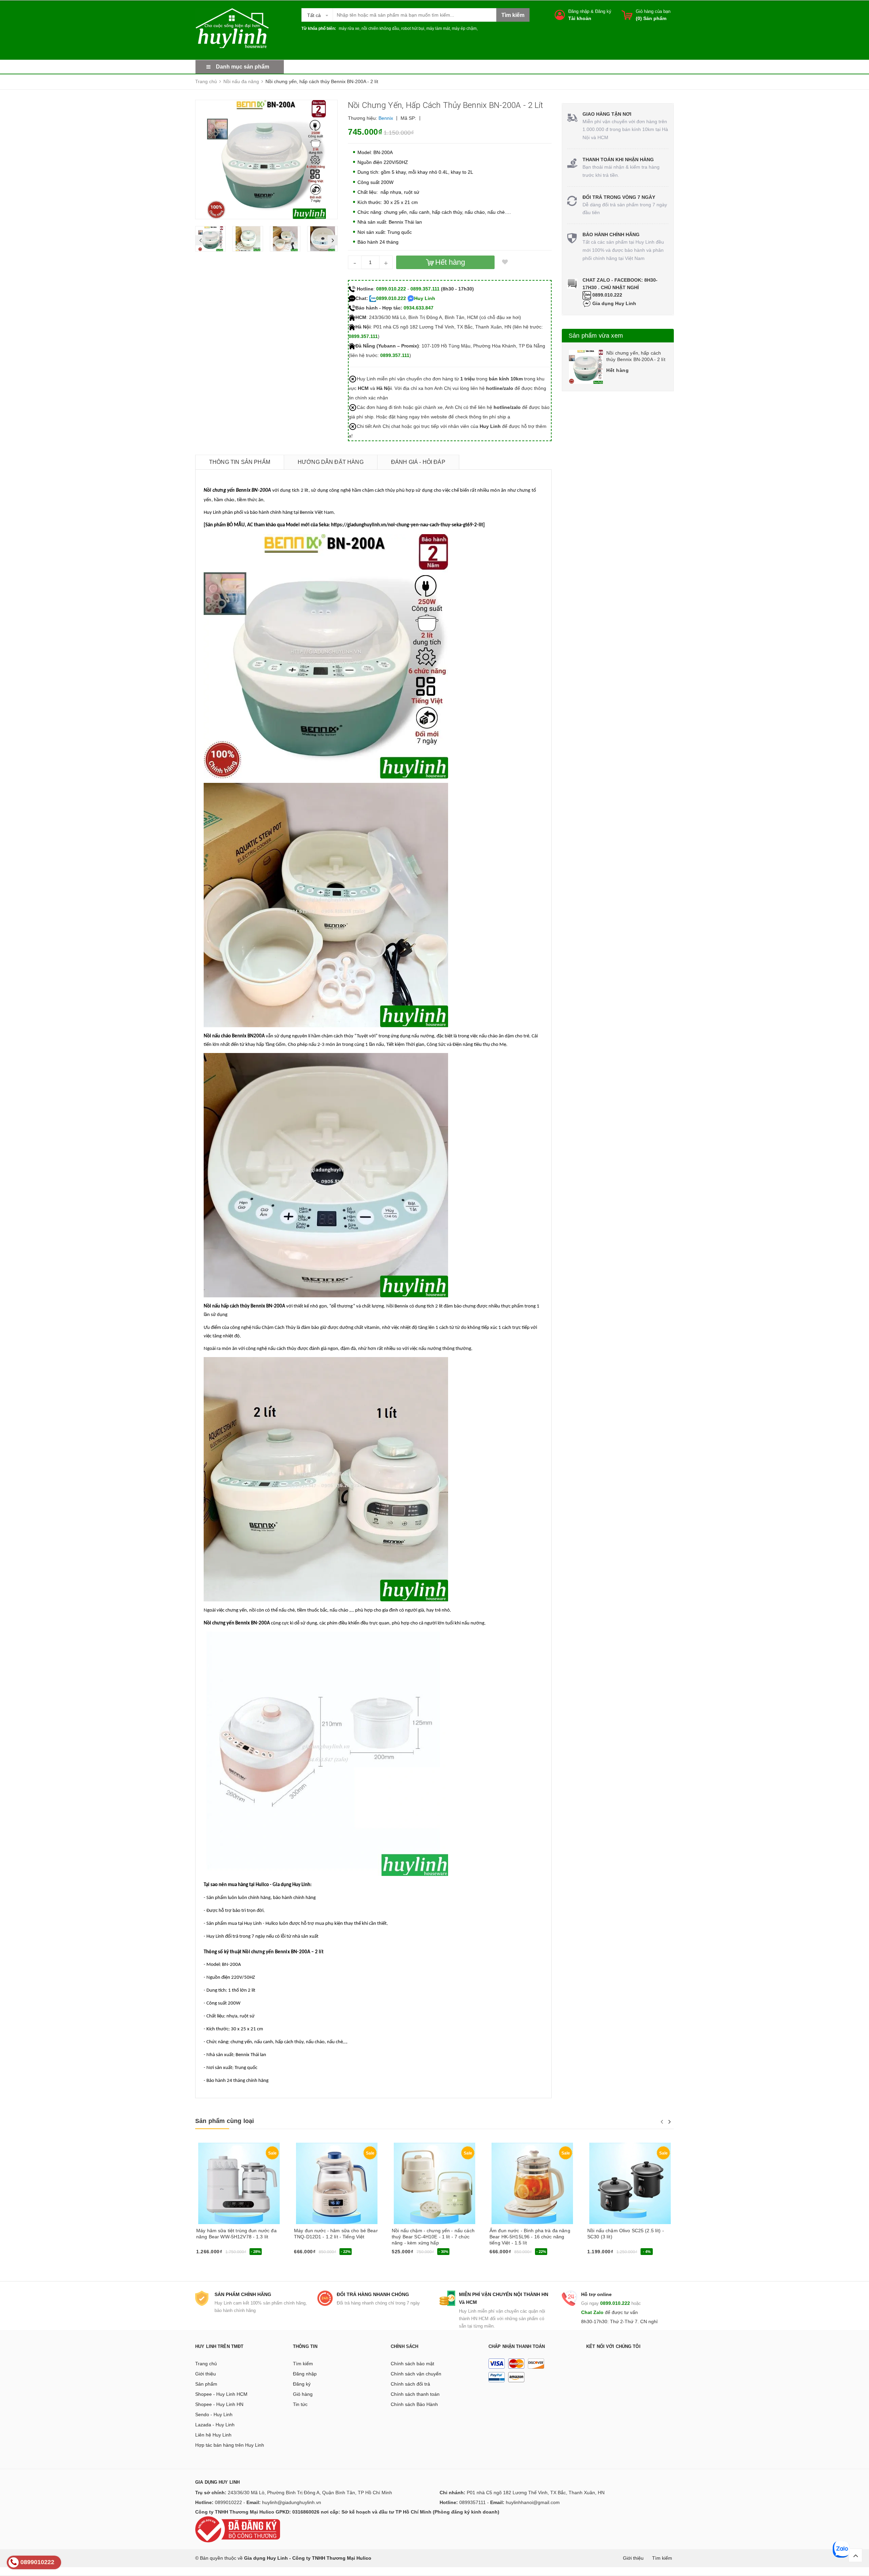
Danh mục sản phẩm (243, 67)
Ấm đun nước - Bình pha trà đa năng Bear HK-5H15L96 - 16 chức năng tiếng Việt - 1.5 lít (530, 2237)
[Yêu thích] (505, 262)
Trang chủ (206, 2364)
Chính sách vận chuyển (416, 2374)
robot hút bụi (413, 29)
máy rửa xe (349, 29)
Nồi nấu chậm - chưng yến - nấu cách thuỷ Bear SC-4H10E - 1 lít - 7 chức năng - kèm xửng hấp (433, 2237)
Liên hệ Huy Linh (213, 2435)
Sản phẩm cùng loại (225, 2121)
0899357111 (473, 2502)
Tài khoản (580, 18)
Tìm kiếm (303, 2364)
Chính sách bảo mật (412, 2364)
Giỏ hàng (303, 2394)
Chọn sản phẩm (411, 2254)
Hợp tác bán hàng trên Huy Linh (230, 2445)
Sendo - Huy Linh (214, 2414)
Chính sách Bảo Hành (414, 2404)
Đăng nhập (579, 11)
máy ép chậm (464, 29)
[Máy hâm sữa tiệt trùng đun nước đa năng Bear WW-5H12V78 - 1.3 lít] (239, 2183)
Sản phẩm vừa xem (596, 336)
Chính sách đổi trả (410, 2384)
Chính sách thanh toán (415, 2394)
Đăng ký (603, 11)
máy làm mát (438, 29)
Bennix (386, 118)
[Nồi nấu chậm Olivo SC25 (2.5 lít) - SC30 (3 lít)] (630, 2183)
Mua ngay (209, 2254)
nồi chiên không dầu (380, 29)
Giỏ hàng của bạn (653, 11)
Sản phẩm (206, 2384)
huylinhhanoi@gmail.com (533, 2502)
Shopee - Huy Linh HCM (221, 2394)
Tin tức (300, 2404)
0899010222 (228, 2502)
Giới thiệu (206, 2374)
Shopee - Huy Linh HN (219, 2404)
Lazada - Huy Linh (215, 2425)
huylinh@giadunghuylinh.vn (292, 2502)
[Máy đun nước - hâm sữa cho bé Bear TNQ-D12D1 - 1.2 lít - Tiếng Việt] (337, 2183)
